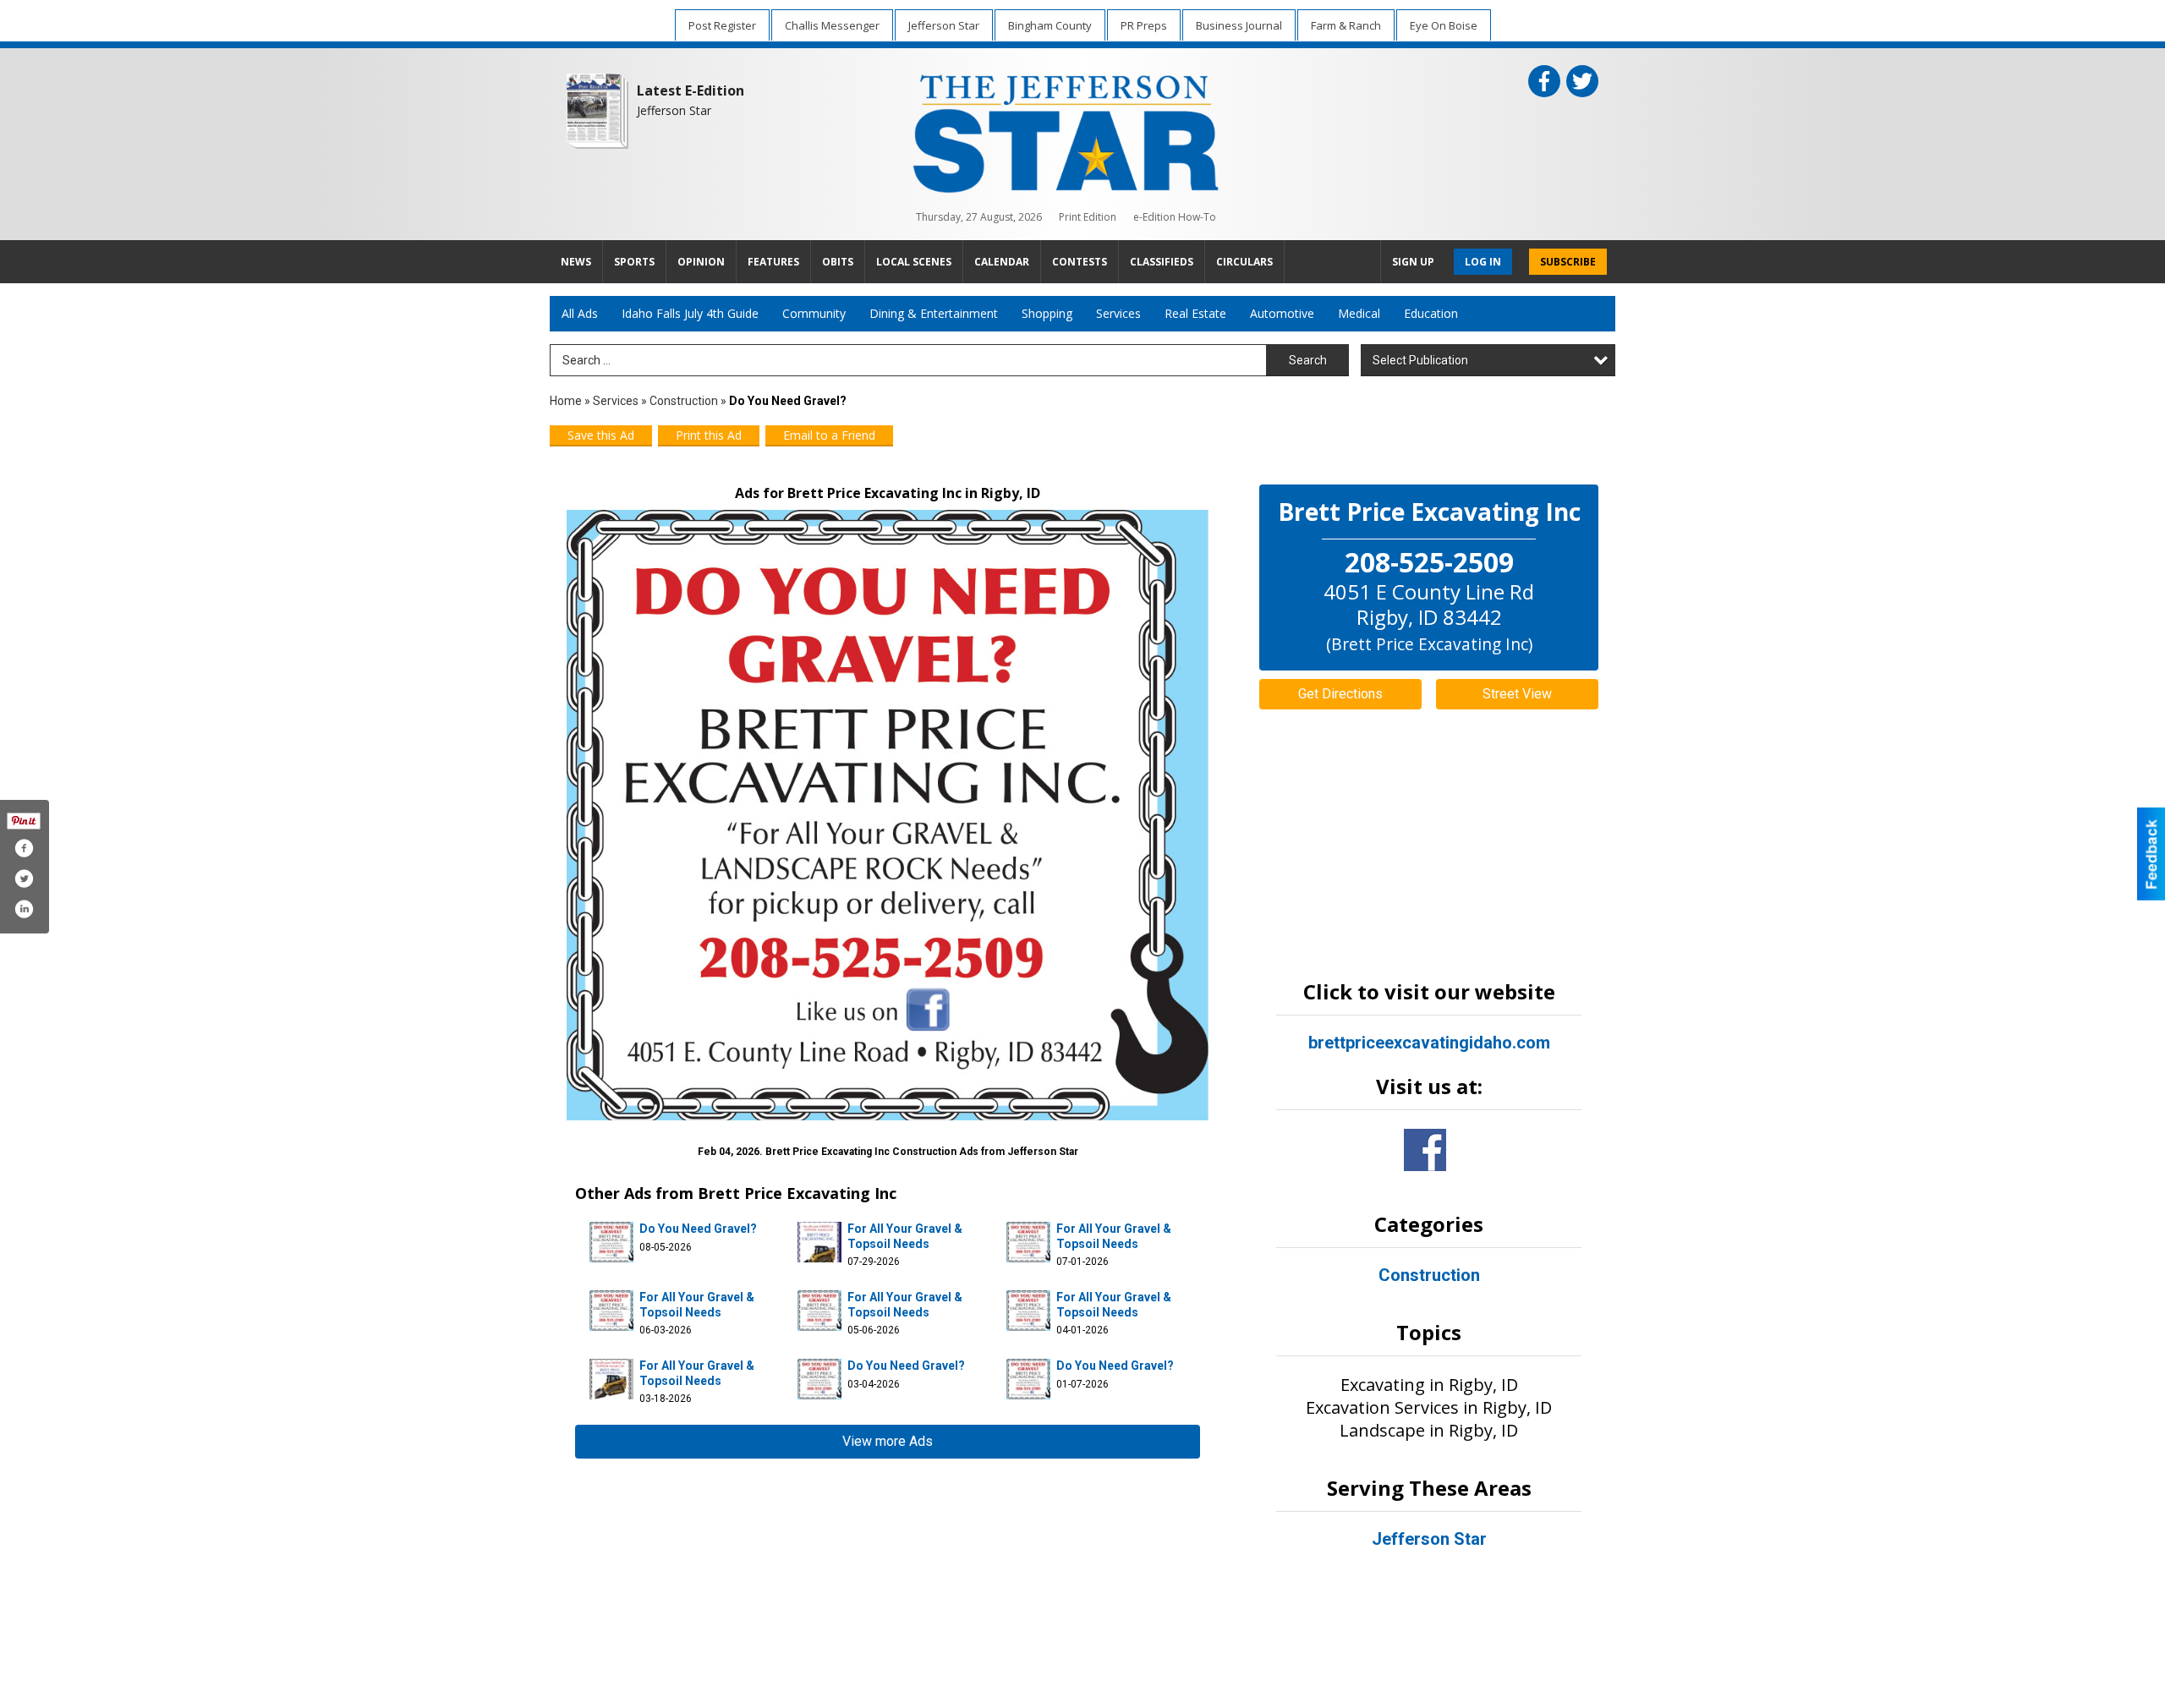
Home (566, 401)
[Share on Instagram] (24, 909)
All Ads (580, 313)
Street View (1517, 694)
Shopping (1047, 313)
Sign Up (1413, 262)
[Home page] (1066, 130)
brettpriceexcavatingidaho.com (1429, 1043)
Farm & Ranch (1346, 25)
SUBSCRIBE (1568, 262)
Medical (1359, 313)
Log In (1483, 262)
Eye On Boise (1444, 25)
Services (1118, 313)
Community (814, 313)
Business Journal (1239, 25)
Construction (684, 401)
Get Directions (1340, 694)
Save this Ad (601, 435)
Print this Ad (709, 435)
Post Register (722, 25)
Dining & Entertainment (934, 313)
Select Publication (1420, 360)
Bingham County (1050, 25)
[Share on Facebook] (24, 848)
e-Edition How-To (1175, 217)
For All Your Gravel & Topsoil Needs (905, 1236)
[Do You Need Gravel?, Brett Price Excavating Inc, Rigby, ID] (888, 815)
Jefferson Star (944, 25)
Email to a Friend (829, 435)
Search (1308, 360)
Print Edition (1088, 217)
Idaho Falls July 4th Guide (690, 313)
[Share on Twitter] (24, 879)
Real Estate (1195, 313)
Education (1431, 313)
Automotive (1282, 313)
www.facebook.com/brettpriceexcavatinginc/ (1425, 1150)
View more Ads (888, 1441)
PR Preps (1144, 25)
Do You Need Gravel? (698, 1229)
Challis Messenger (832, 25)
